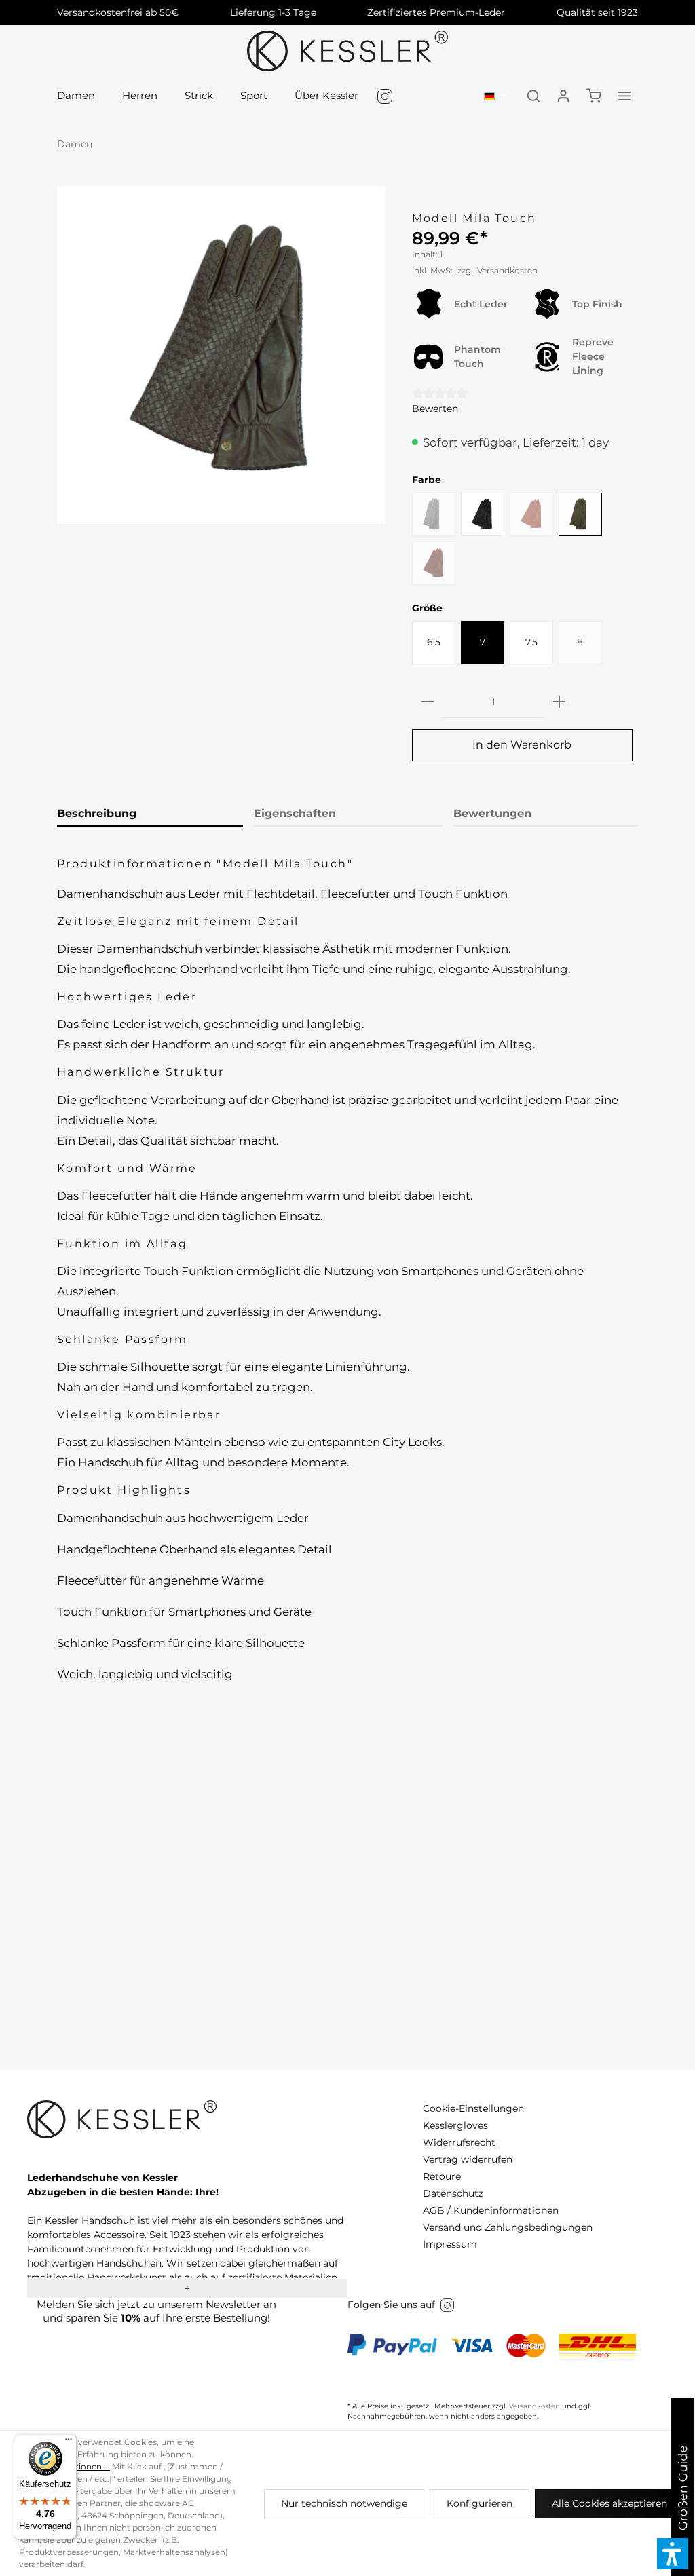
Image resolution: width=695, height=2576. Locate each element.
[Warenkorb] (594, 96)
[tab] (150, 814)
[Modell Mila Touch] (221, 349)
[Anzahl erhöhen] (559, 702)
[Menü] (69, 2442)
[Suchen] (533, 96)
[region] (221, 355)
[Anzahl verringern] (428, 702)
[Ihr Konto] (563, 96)
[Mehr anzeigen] (624, 96)
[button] (673, 2554)
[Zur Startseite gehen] (348, 51)
